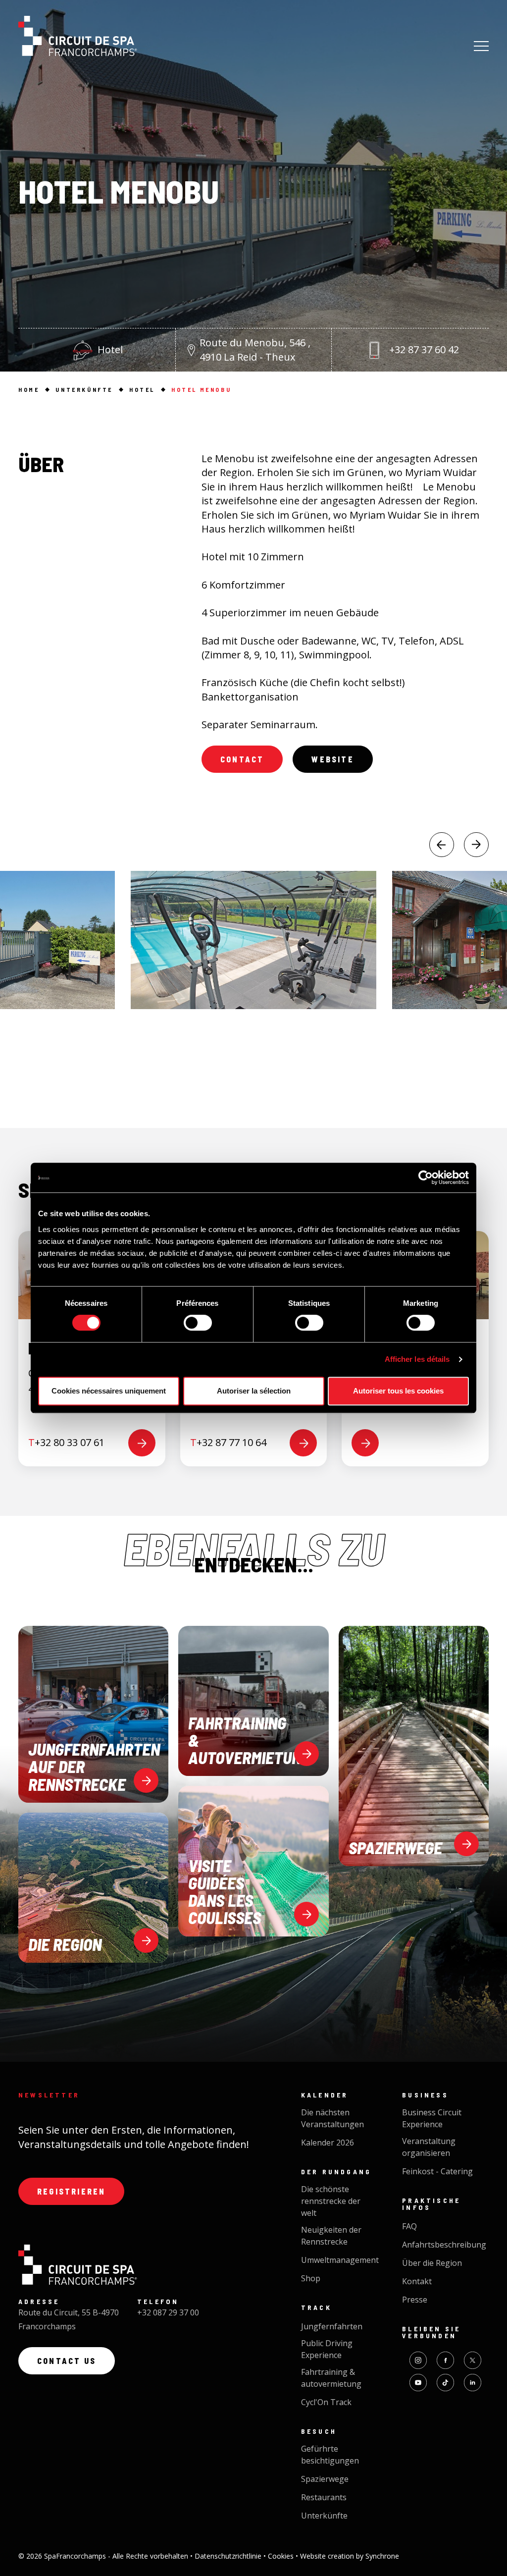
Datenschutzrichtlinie (229, 2556)
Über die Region (432, 2263)
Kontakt (417, 2281)
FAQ (409, 2226)
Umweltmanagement (340, 2260)
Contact (242, 759)
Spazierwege (325, 2479)
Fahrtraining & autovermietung (331, 2378)
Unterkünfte (324, 2516)
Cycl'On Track (326, 2402)
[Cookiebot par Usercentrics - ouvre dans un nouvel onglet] (426, 1178)
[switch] (198, 1323)
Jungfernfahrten (332, 2326)
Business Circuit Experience (432, 2118)
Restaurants (324, 2497)
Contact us (67, 2361)
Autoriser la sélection (254, 1391)
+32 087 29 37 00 (168, 2312)
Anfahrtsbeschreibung (444, 2245)
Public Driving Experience (327, 2349)
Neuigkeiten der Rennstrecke (331, 2236)
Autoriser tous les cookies (398, 1391)
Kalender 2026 (328, 2143)
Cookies (282, 2556)
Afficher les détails (417, 1359)
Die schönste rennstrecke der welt (331, 2201)
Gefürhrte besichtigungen (330, 2455)
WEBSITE (332, 759)
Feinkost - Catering (437, 2171)
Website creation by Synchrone (350, 2556)
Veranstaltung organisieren (429, 2147)
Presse (415, 2300)
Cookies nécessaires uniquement (109, 1391)
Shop (311, 2278)
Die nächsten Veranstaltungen (332, 2118)
